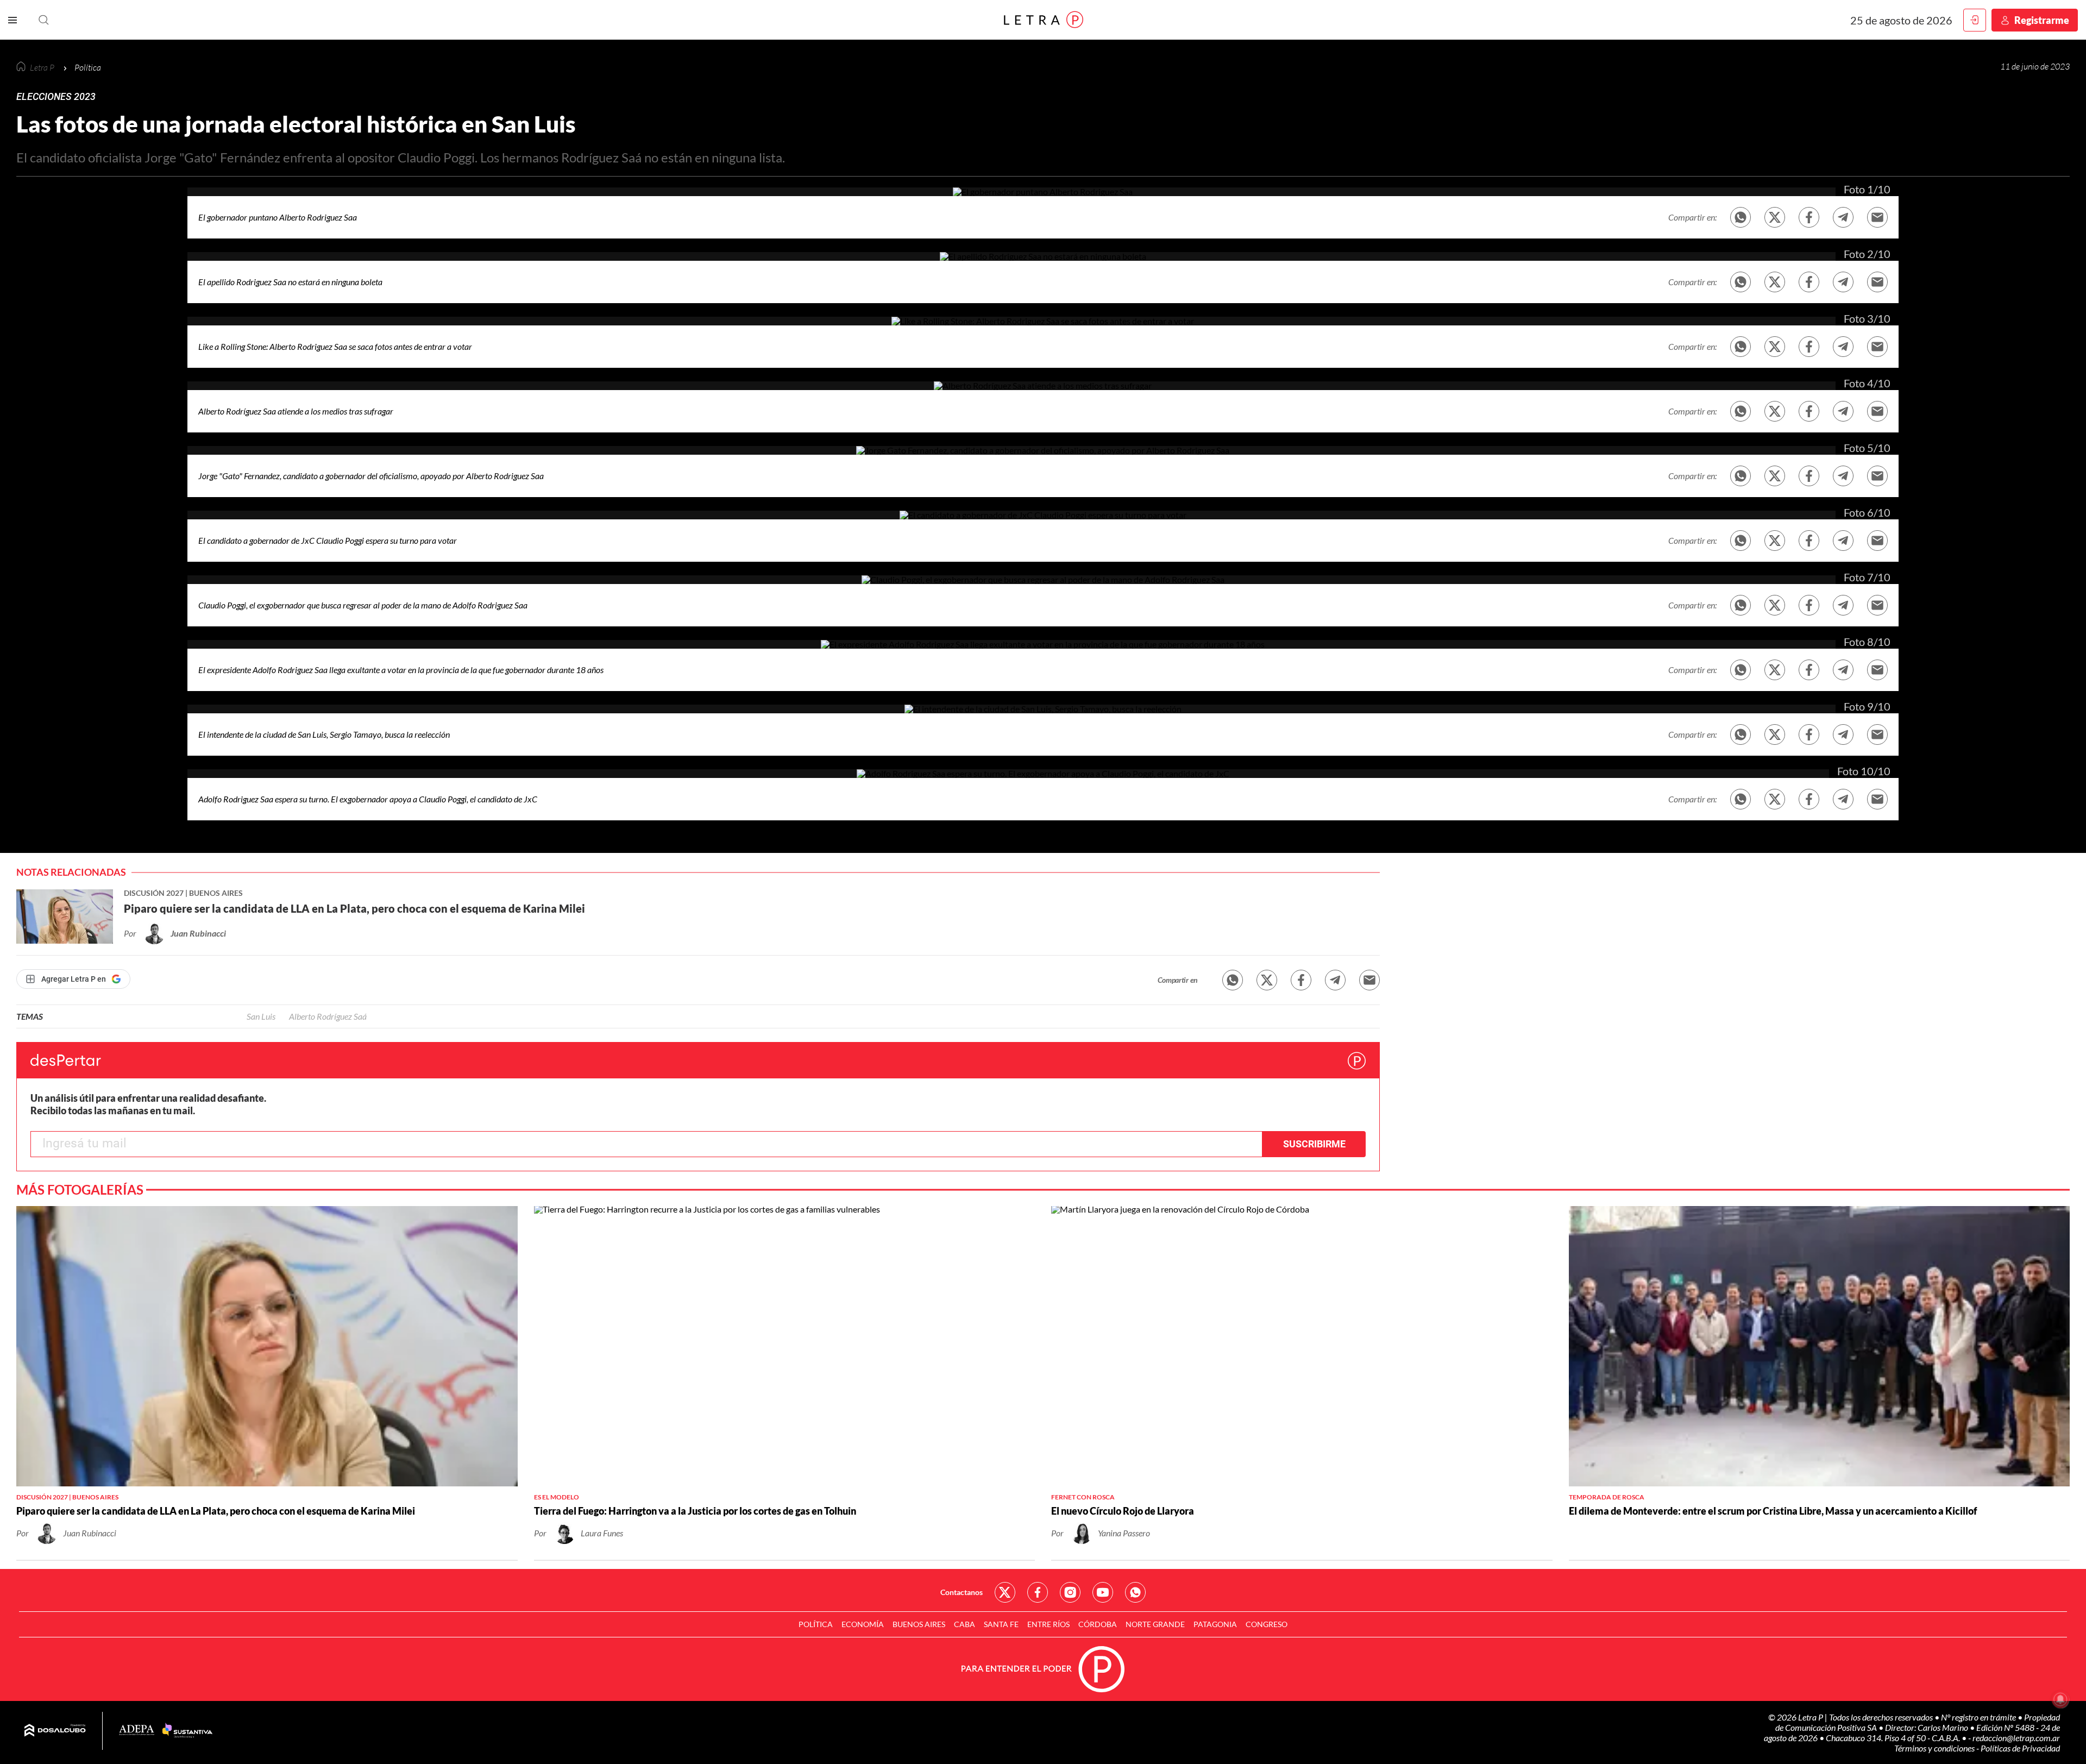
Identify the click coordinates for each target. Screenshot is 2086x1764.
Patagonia (1215, 1624)
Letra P (43, 67)
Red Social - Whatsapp (1135, 1592)
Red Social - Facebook (1038, 1592)
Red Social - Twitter (1005, 1592)
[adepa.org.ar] (137, 1731)
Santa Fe (1001, 1624)
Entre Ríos (1048, 1624)
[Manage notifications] (2060, 1699)
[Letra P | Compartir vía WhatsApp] (1741, 217)
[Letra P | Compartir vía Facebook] (1809, 217)
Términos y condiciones (1935, 1748)
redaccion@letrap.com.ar (2016, 1738)
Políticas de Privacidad (2020, 1748)
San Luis (261, 1016)
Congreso (1267, 1624)
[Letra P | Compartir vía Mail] (1369, 980)
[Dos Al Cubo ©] (55, 1731)
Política (816, 1624)
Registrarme (2042, 20)
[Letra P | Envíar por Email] (1877, 217)
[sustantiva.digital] (187, 1731)
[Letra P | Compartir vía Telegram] (1843, 217)
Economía (863, 1624)
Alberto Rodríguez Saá (328, 1016)
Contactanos (962, 1592)
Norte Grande (1155, 1624)
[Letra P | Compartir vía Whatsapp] (1233, 980)
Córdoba (1098, 1624)
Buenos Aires (919, 1624)
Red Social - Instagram (1070, 1592)
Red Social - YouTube (1103, 1592)
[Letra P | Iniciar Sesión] (1975, 20)
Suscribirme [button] (1314, 1144)
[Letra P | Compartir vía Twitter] (1775, 217)
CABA (965, 1624)
